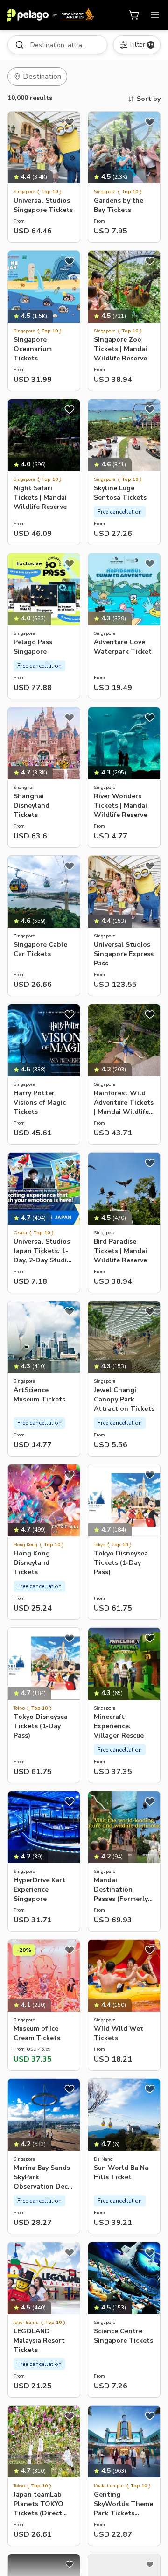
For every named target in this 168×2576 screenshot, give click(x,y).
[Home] (51, 15)
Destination (42, 77)
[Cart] (134, 15)
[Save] (70, 122)
